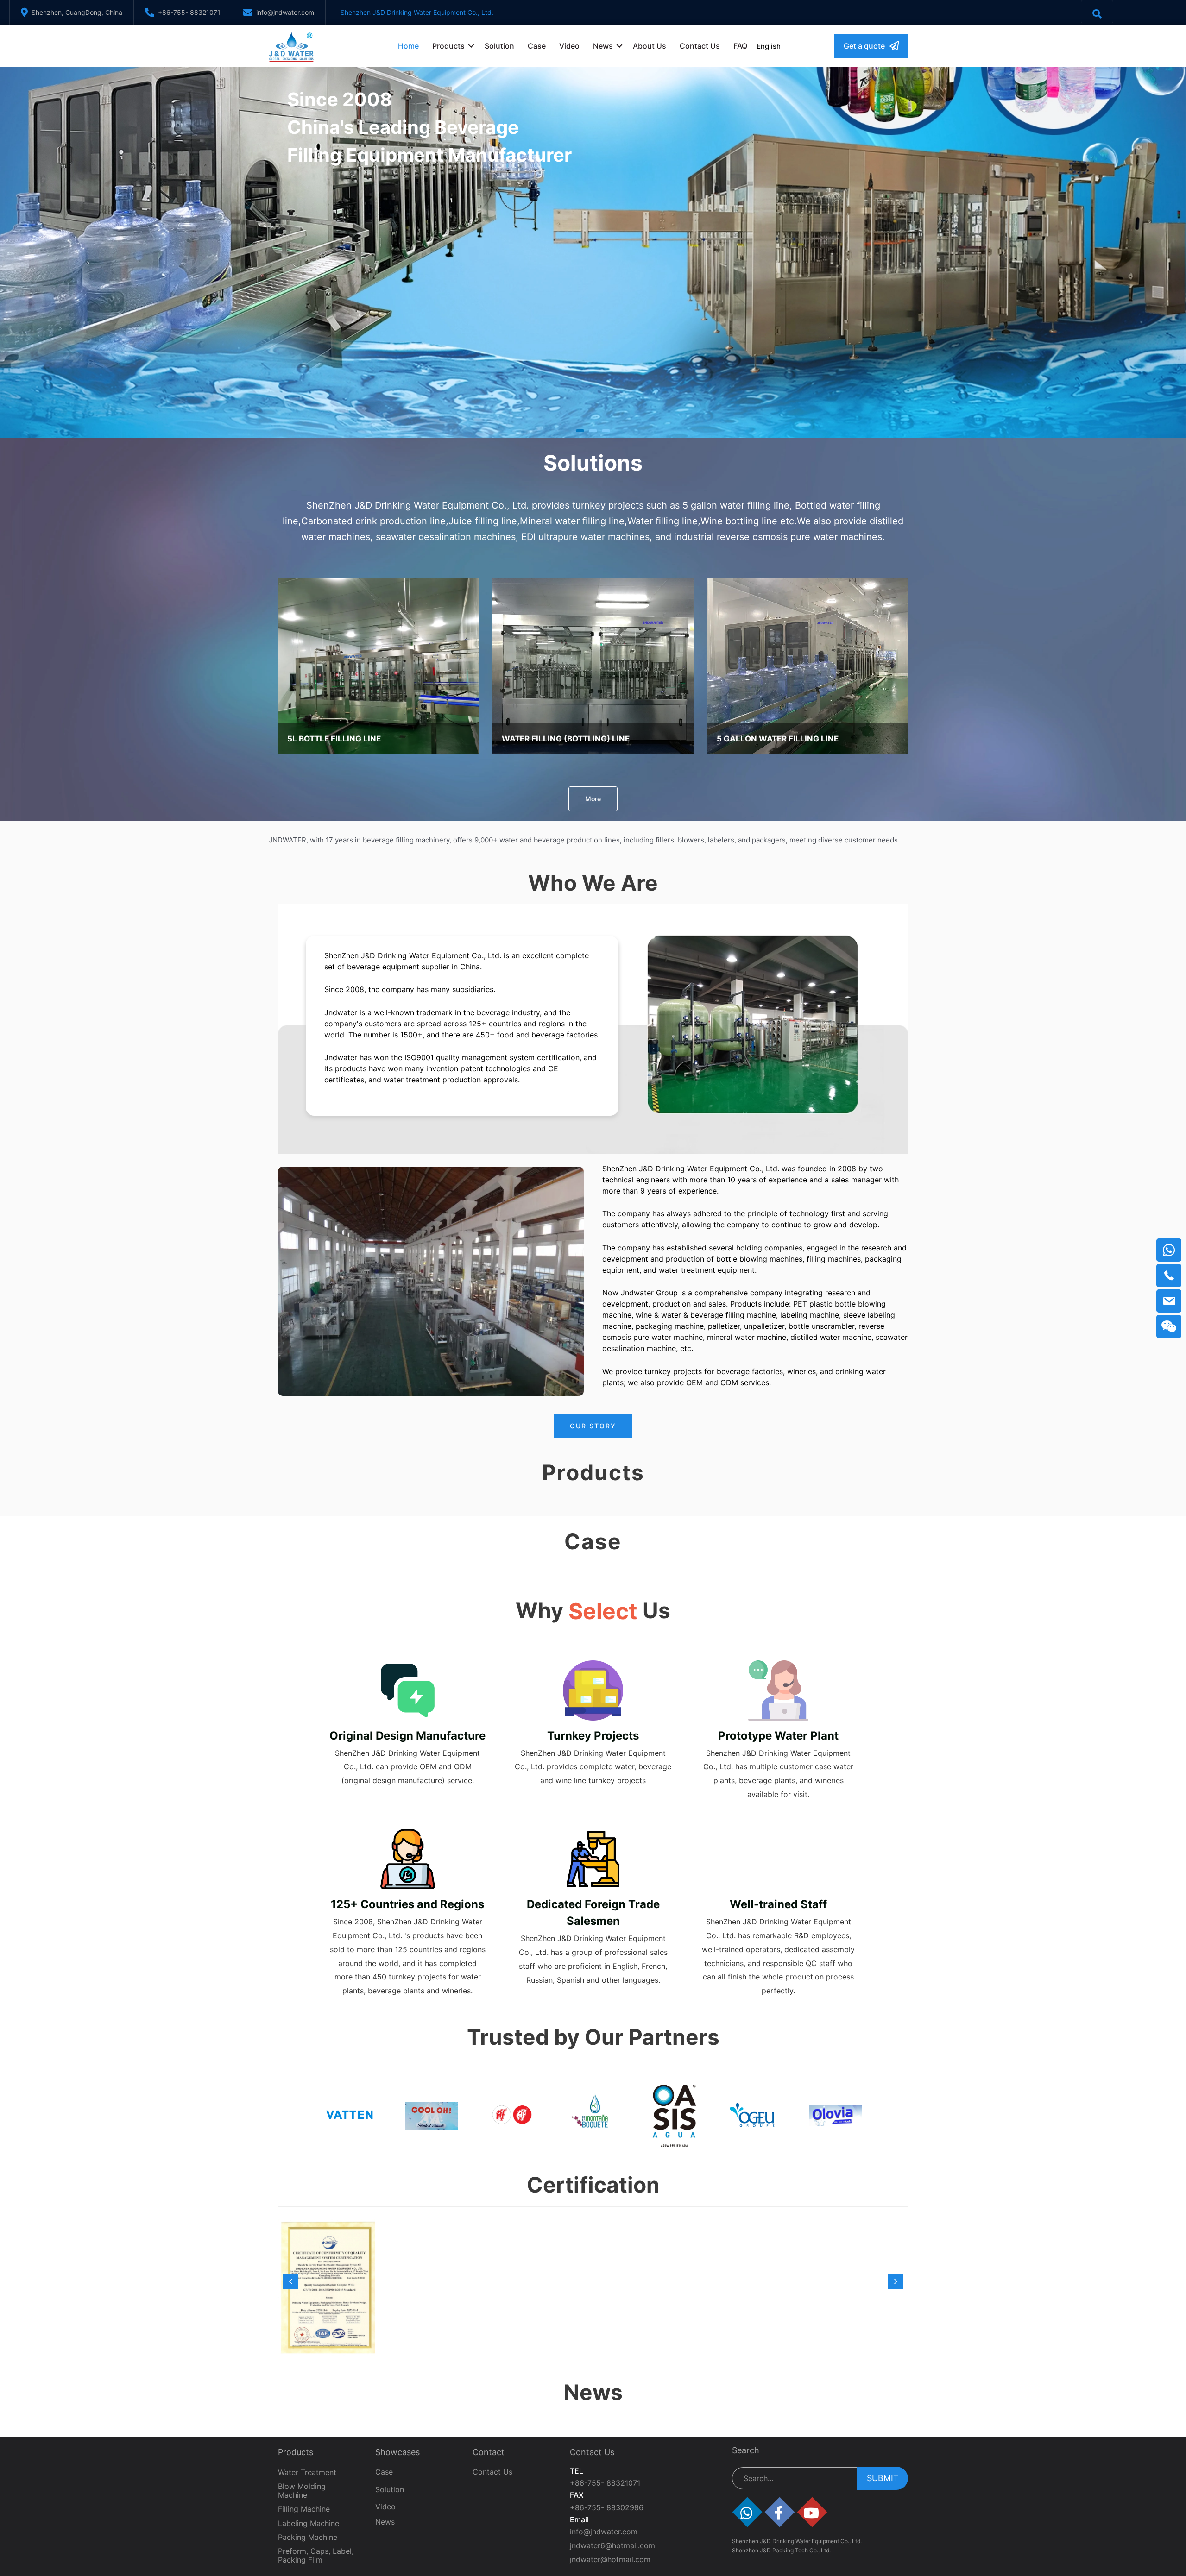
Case (537, 46)
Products (448, 46)
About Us (650, 46)
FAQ (740, 46)
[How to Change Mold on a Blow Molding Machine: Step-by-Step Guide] (829, 2467)
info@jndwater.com (285, 12)
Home (408, 46)
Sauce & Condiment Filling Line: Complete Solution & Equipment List (672, 2536)
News (603, 46)
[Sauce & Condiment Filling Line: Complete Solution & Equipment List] (672, 2467)
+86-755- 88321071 (189, 12)
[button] (871, 46)
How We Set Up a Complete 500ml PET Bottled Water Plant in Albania (356, 2536)
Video (569, 46)
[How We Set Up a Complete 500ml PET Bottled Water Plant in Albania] (357, 2467)
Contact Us (700, 46)
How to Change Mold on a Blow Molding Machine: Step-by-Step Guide (825, 2536)
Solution (499, 46)
